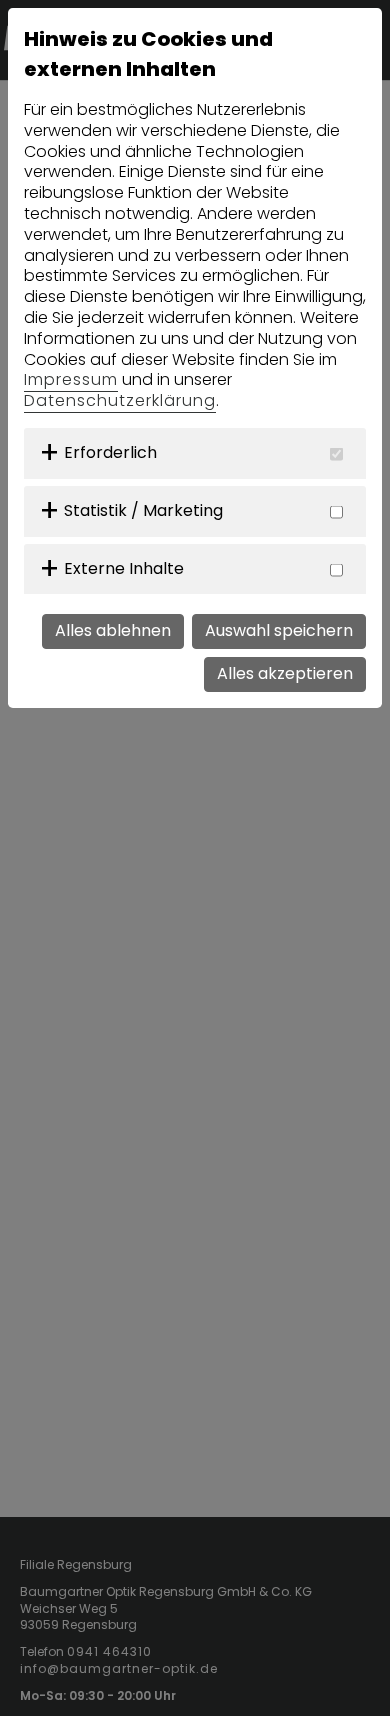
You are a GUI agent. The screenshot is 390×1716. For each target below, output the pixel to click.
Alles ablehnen (113, 630)
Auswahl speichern (279, 630)
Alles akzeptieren (285, 673)
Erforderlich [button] (110, 452)
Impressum (71, 379)
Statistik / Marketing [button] (143, 510)
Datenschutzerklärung (120, 400)
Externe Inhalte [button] (124, 568)
